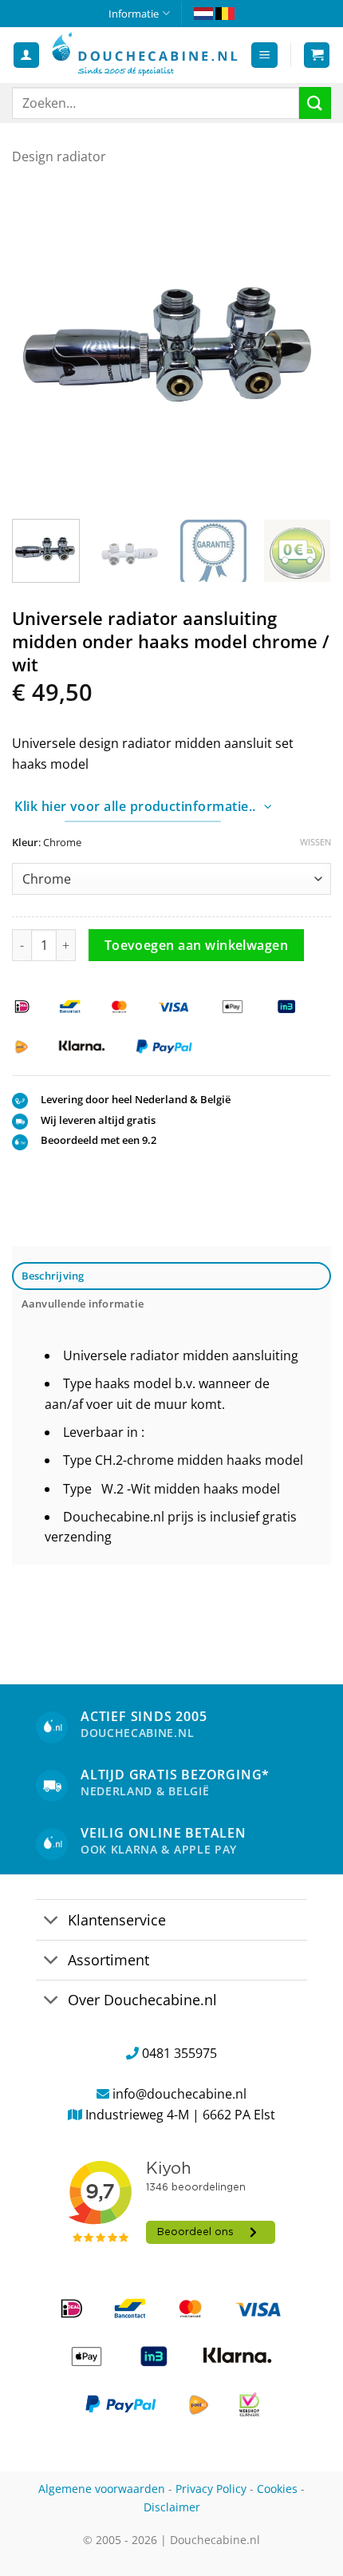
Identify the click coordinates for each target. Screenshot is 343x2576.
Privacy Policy (211, 2489)
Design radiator (59, 156)
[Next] (305, 343)
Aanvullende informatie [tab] (83, 1304)
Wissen (315, 842)
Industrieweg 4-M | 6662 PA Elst (180, 2115)
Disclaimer (172, 2507)
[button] (264, 55)
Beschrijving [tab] (53, 1276)
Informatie (134, 14)
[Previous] (38, 343)
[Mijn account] (26, 55)
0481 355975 (179, 2053)
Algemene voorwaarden (102, 2489)
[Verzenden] (315, 103)
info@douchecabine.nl (179, 2094)
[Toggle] (51, 1921)
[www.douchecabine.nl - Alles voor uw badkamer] (145, 55)
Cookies (277, 2489)
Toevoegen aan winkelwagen (197, 945)
